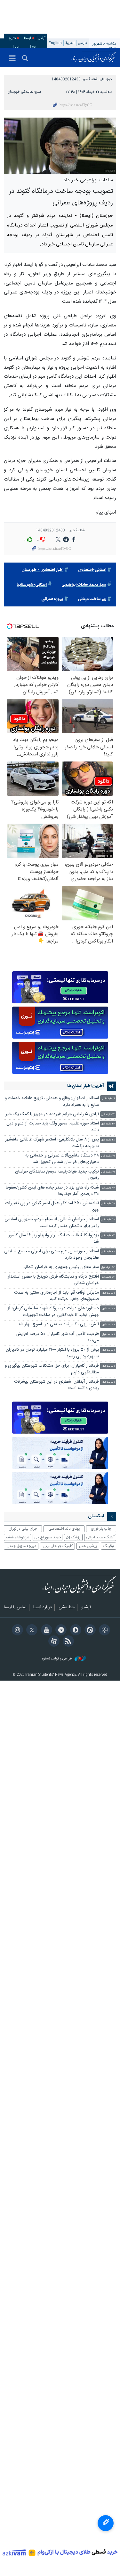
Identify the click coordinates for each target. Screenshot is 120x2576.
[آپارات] (53, 1642)
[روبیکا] (104, 1631)
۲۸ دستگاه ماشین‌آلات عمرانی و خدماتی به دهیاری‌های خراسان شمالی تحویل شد (62, 1159)
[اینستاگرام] (16, 1631)
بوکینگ (109, 1546)
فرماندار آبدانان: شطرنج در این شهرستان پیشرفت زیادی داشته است (56, 1385)
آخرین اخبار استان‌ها (86, 1086)
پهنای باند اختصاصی (64, 1529)
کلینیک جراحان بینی (58, 1546)
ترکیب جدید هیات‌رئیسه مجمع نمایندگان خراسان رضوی (57, 1175)
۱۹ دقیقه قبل (108, 1099)
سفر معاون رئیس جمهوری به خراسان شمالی (61, 1267)
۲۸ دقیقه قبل (108, 1140)
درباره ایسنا (43, 1608)
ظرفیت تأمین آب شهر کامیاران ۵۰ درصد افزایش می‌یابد (57, 1337)
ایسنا (94, 58)
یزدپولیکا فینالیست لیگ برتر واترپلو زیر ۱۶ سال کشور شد (54, 1239)
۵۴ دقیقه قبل (108, 1277)
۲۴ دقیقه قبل (108, 1124)
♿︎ (106, 2523)
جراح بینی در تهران (23, 1529)
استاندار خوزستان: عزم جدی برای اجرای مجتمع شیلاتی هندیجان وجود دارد (52, 1255)
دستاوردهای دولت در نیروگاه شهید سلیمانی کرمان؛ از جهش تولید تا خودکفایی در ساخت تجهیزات (53, 1312)
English (55, 43)
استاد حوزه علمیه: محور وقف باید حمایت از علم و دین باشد (53, 1127)
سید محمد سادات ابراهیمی (84, 585)
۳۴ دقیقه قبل (108, 1204)
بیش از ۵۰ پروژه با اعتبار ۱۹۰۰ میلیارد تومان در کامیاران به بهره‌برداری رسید (52, 1353)
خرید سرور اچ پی (48, 1537)
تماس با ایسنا (15, 1608)
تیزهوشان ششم (17, 1537)
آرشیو (42, 38)
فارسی (83, 43)
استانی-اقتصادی (92, 570)
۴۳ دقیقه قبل (108, 1236)
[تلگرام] (60, 1631)
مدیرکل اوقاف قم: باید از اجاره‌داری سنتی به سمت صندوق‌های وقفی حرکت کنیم (56, 1296)
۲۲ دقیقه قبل (108, 1115)
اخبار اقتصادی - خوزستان (42, 570)
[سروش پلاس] (74, 1631)
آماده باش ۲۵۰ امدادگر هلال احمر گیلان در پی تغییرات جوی (52, 1207)
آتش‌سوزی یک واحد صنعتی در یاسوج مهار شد (58, 1325)
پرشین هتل (88, 1546)
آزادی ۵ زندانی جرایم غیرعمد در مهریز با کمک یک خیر (52, 1114)
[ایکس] (31, 1631)
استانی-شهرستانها (32, 585)
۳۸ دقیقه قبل (108, 1220)
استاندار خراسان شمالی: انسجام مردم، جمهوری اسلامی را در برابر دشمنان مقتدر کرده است (52, 1223)
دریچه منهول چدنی (21, 1546)
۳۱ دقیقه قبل (108, 1156)
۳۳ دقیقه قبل (108, 1188)
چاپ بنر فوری (101, 1529)
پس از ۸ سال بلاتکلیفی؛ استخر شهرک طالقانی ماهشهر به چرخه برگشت (52, 1143)
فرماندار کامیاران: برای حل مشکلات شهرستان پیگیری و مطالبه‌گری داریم (52, 1369)
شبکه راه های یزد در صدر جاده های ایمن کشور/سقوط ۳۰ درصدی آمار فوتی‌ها (52, 1191)
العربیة (70, 43)
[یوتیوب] (45, 1631)
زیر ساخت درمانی (92, 599)
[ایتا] (89, 1631)
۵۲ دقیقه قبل (108, 1267)
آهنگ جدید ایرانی (100, 1537)
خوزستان (106, 79)
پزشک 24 (73, 1537)
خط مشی (67, 1608)
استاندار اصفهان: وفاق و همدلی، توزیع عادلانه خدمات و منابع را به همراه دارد (52, 1102)
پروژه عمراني (52, 599)
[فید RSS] (67, 1642)
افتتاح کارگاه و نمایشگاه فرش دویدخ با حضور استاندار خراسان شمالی (53, 1280)
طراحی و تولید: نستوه (57, 1659)
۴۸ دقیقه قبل (108, 1252)
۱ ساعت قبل (108, 1293)
